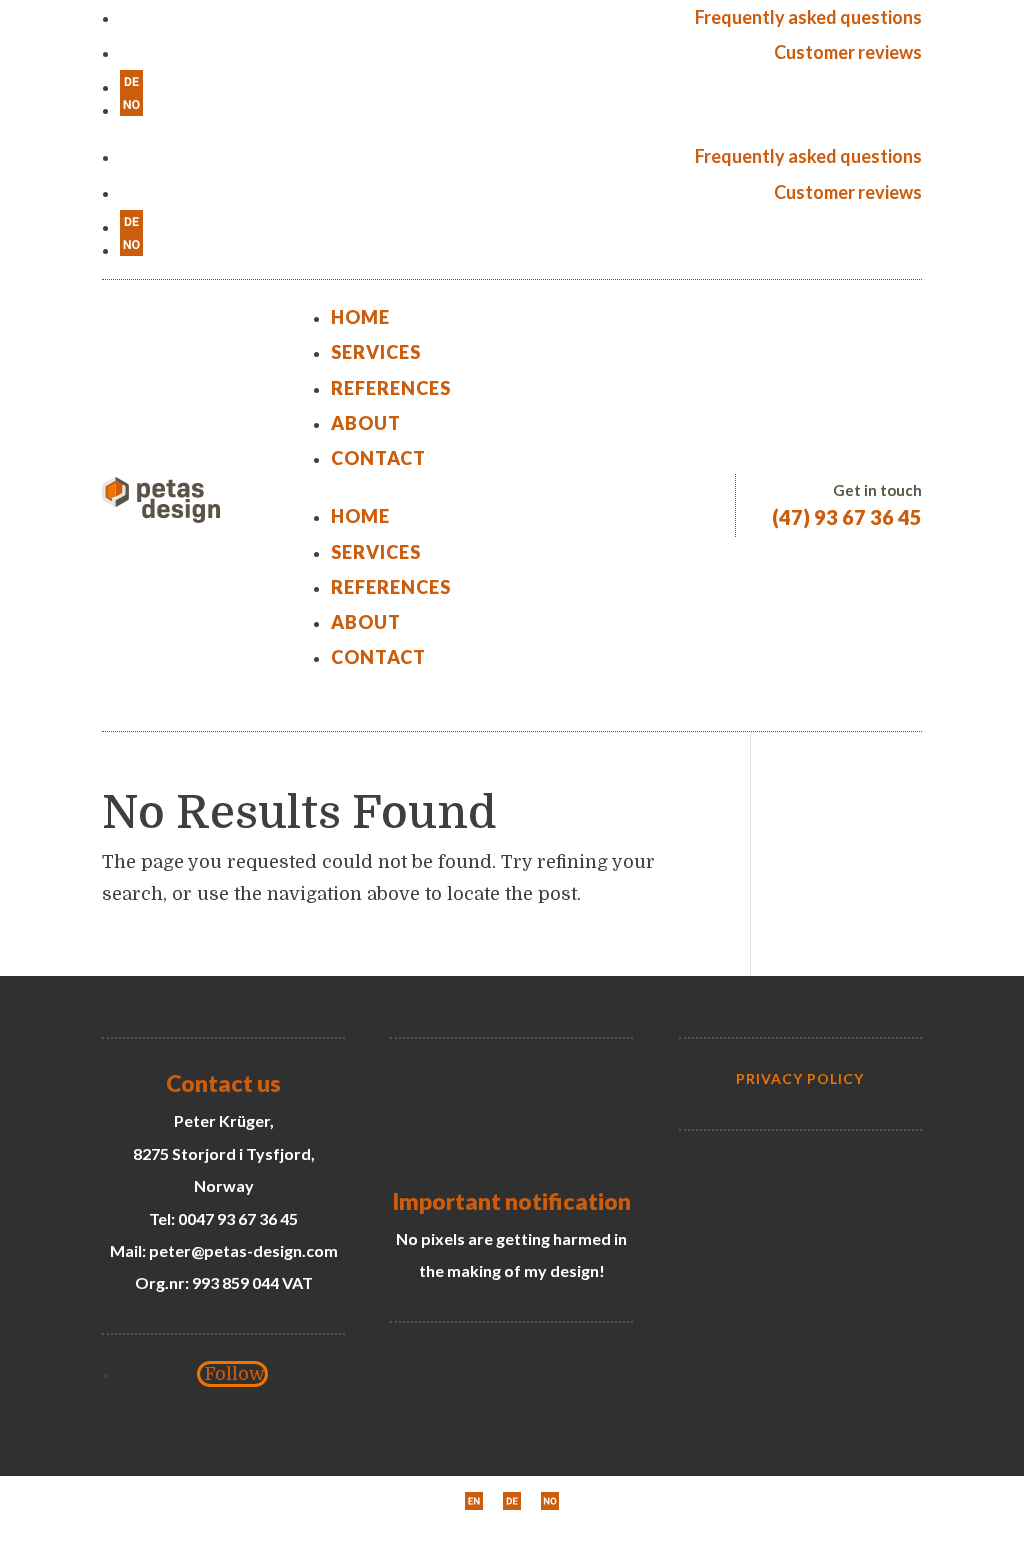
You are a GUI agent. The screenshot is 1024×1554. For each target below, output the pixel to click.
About (366, 423)
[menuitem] (520, 81)
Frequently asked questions (808, 17)
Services (376, 352)
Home (360, 317)
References (391, 388)
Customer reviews (848, 52)
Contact (378, 458)
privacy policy (800, 1078)
